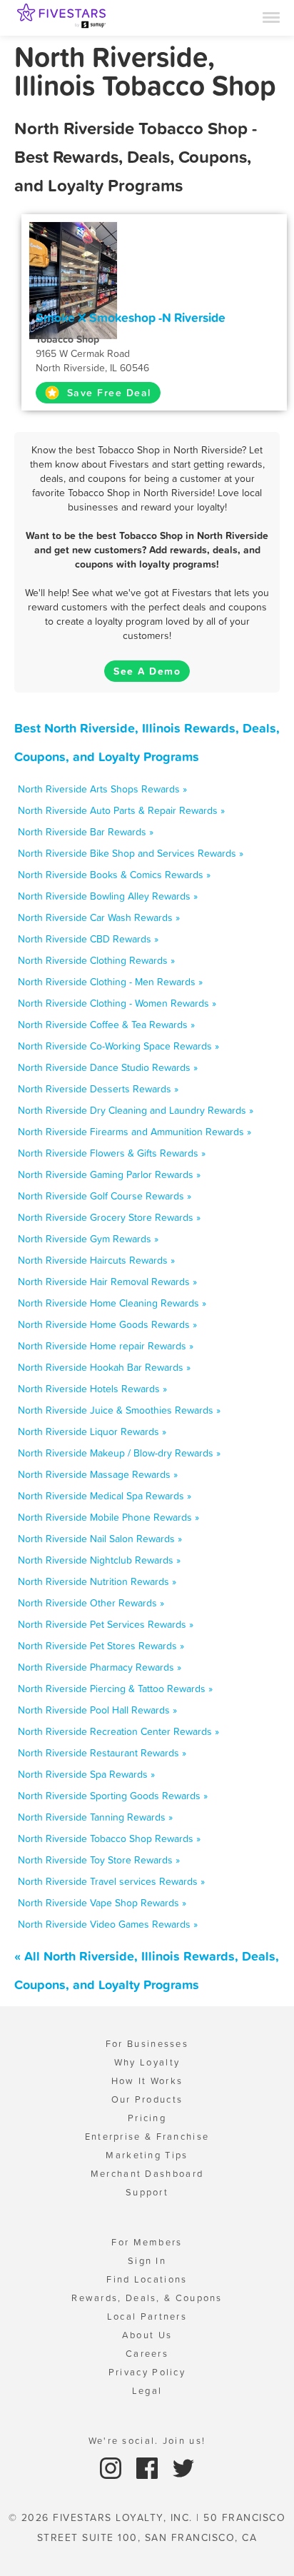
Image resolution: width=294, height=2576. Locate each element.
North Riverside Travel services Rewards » (111, 1881)
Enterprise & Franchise (147, 2137)
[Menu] (271, 16)
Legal (147, 2391)
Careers (147, 2354)
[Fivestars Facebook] (149, 2467)
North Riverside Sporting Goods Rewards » (113, 1796)
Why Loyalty (147, 2062)
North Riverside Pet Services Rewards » (106, 1624)
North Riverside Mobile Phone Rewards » (108, 1517)
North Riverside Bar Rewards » (86, 832)
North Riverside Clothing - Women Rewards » (117, 1003)
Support (147, 2192)
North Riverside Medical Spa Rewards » (105, 1496)
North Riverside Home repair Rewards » (106, 1346)
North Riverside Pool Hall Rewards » (97, 1710)
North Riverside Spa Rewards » (86, 1774)
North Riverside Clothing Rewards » (96, 960)
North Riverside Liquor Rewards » (92, 1432)
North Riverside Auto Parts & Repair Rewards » (121, 810)
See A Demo (147, 671)
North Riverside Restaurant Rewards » (102, 1753)
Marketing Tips (147, 2155)
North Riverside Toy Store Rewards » (99, 1860)
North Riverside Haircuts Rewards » (96, 1260)
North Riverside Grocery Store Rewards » (109, 1217)
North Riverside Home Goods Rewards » (107, 1324)
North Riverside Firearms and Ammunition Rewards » (135, 1132)
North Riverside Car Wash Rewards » (99, 917)
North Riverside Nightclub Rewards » (99, 1560)
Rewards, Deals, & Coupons (147, 2298)
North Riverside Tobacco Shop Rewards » (109, 1838)
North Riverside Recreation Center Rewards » (118, 1731)
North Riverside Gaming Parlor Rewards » (109, 1174)
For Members (147, 2242)
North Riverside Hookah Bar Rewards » (104, 1367)
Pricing (147, 2118)
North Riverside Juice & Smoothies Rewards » (119, 1410)
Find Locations (147, 2279)
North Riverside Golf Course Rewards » (105, 1196)
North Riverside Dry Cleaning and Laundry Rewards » (136, 1110)
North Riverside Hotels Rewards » (92, 1389)
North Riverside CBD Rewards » (88, 939)
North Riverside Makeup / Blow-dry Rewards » (119, 1453)
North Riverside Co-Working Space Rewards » (118, 1046)
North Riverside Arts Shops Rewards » (102, 789)
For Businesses (147, 2044)
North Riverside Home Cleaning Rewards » (112, 1303)
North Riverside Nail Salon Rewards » (100, 1539)
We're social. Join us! (147, 2441)
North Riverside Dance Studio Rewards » (108, 1067)
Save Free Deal (107, 393)
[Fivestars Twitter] (183, 2467)
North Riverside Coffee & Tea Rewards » (106, 1025)
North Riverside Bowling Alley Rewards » (108, 896)
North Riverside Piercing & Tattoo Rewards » (115, 1689)
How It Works (147, 2081)
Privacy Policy (147, 2372)
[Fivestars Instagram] (112, 2467)
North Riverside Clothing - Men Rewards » (110, 982)
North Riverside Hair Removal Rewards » (107, 1282)
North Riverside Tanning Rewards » (95, 1817)
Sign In (147, 2261)
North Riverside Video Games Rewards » (108, 1924)
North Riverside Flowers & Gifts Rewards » (112, 1153)
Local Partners (147, 2316)
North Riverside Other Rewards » (91, 1603)
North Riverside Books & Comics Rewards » (114, 875)
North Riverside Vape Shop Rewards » (102, 1903)
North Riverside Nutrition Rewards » (97, 1581)
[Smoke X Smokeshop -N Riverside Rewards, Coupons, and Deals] (73, 279)
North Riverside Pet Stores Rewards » (101, 1646)
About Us (147, 2335)
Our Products (147, 2099)
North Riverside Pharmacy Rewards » (100, 1667)
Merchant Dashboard (147, 2174)
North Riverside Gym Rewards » (88, 1239)
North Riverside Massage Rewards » (98, 1474)
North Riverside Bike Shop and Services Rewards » (131, 853)
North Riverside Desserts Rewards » (98, 1089)
